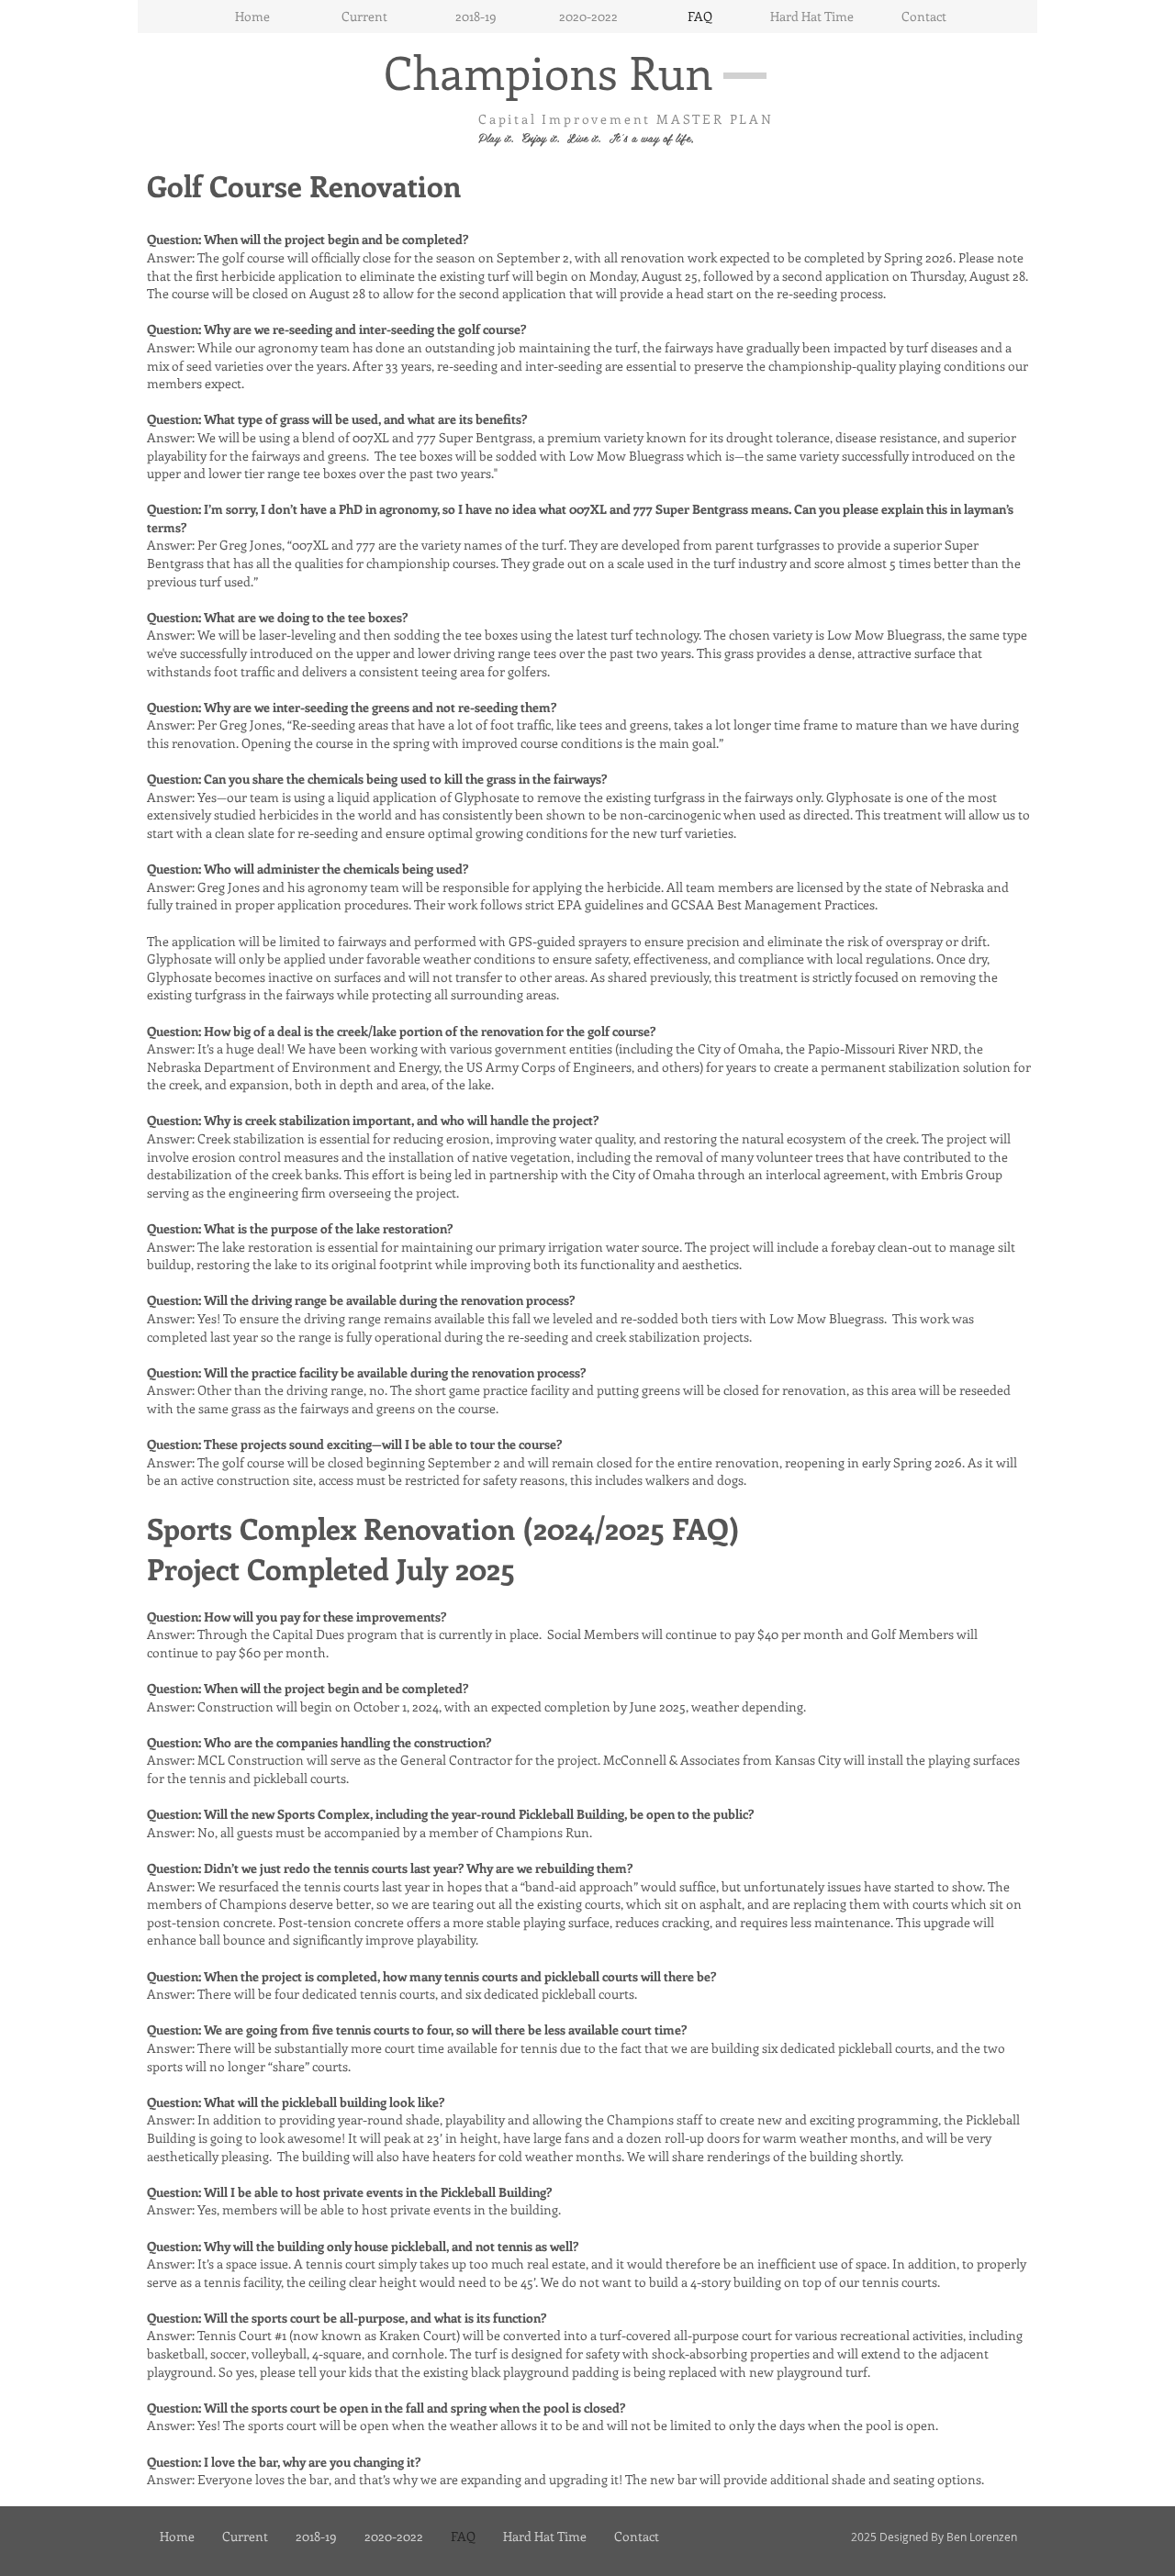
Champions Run (548, 71)
